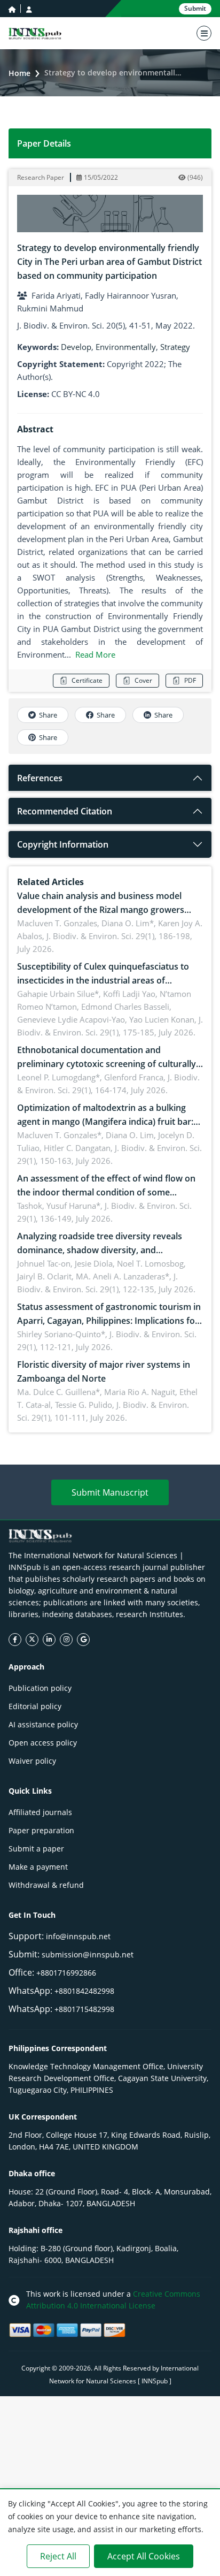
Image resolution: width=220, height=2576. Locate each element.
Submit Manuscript (110, 1492)
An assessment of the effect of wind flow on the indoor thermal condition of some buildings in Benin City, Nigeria (106, 1192)
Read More (95, 654)
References (40, 778)
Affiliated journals (40, 1812)
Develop (76, 347)
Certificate (87, 680)
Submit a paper (36, 1849)
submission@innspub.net (88, 1954)
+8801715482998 (84, 2009)
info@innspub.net (78, 1936)
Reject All (58, 2556)
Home (19, 73)
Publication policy (40, 1688)
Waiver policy (32, 1761)
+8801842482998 (84, 1991)
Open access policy (43, 1743)
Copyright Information (63, 844)
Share (48, 715)
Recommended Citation (65, 811)
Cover (143, 680)
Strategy (175, 347)
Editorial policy (35, 1706)
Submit (195, 8)
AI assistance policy (43, 1724)
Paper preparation (41, 1830)
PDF (190, 680)
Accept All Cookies (144, 2556)
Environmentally (126, 347)
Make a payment (38, 1867)
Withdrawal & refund (46, 1885)
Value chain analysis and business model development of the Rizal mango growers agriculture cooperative (101, 910)
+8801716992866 (66, 1973)
